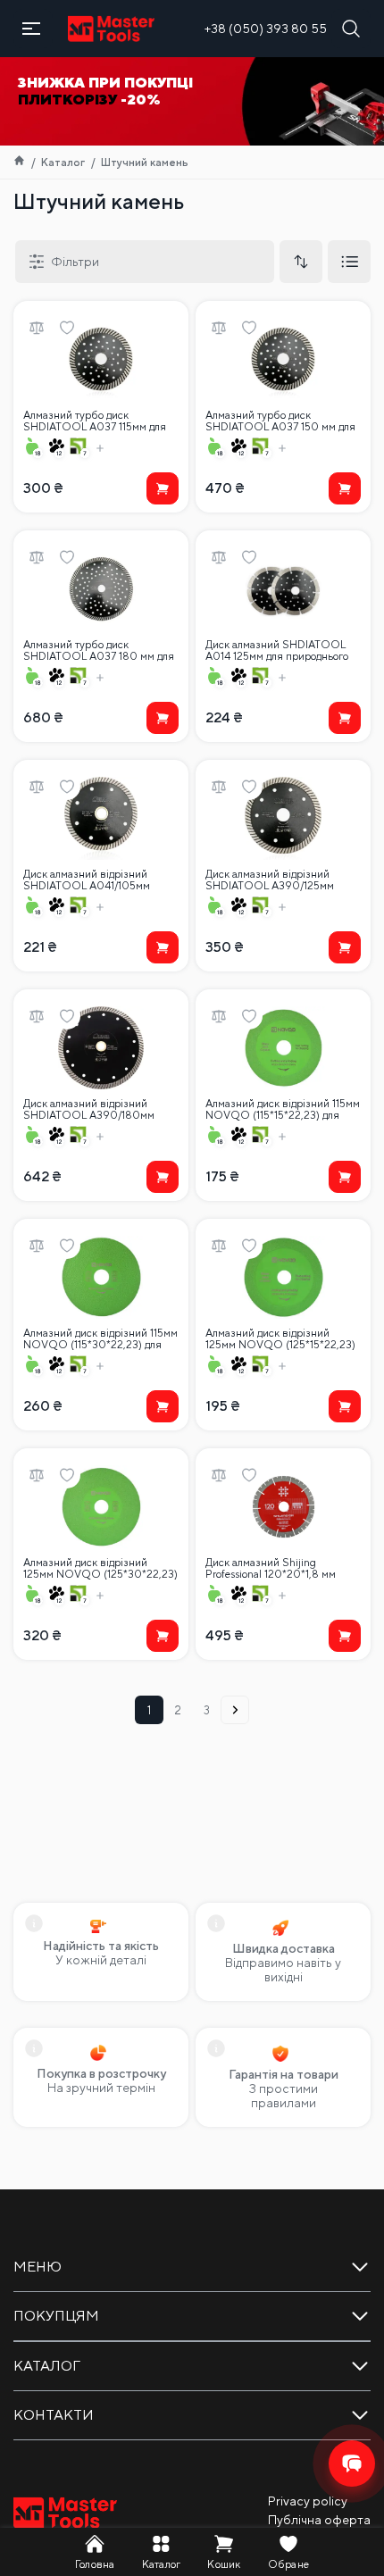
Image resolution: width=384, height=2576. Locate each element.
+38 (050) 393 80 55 (266, 29)
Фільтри (75, 262)
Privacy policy (308, 2501)
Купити (163, 488)
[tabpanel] (192, 137)
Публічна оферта (319, 2520)
